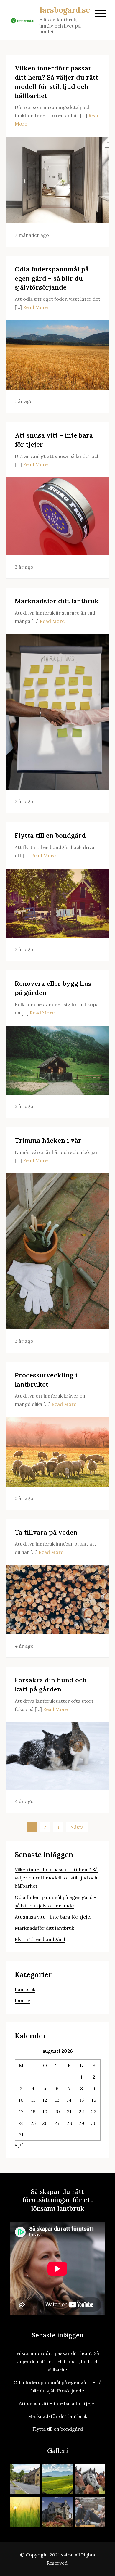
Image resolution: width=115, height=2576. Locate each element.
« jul (19, 2145)
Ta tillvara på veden (46, 1532)
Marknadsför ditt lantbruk (57, 601)
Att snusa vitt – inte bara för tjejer (54, 1917)
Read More (35, 307)
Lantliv (22, 2001)
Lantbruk (25, 1989)
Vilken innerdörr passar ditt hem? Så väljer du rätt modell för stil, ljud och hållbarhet (56, 1878)
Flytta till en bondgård (50, 835)
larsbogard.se (65, 10)
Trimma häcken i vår (48, 1140)
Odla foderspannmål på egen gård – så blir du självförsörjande (52, 278)
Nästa (77, 1827)
